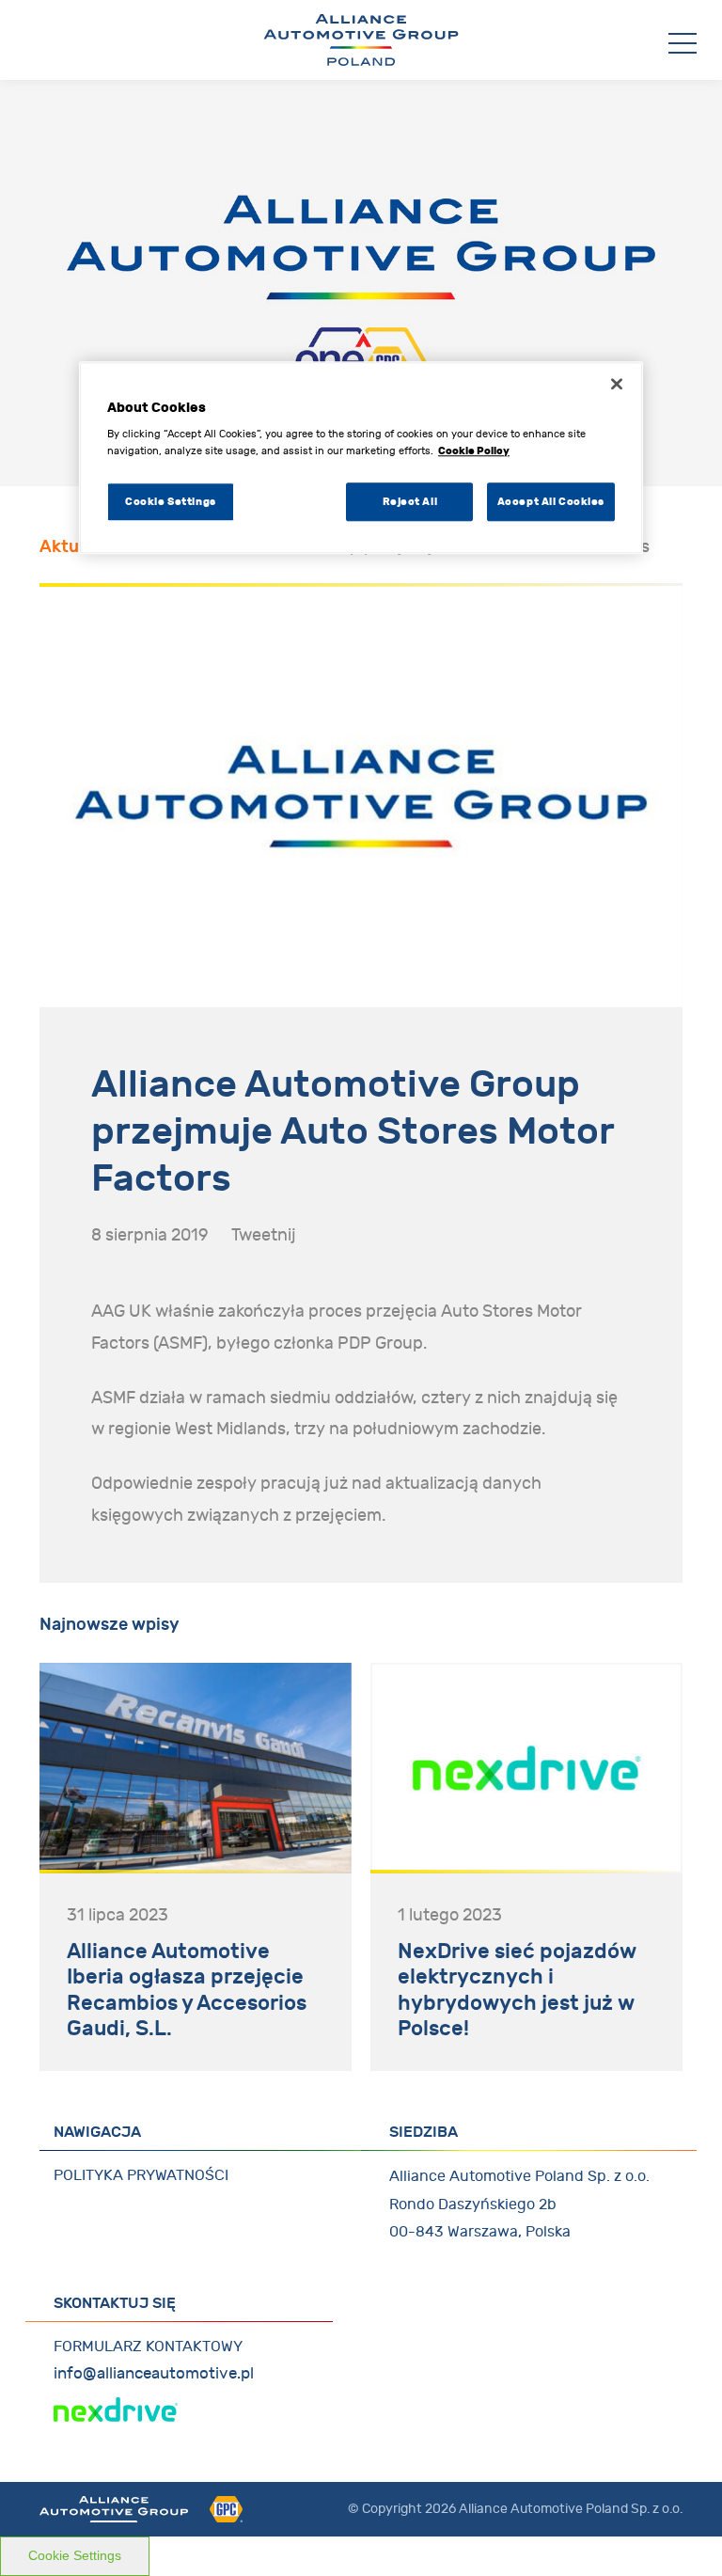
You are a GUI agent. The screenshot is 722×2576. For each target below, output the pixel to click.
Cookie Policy (474, 450)
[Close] (617, 384)
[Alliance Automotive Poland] (361, 40)
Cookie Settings (75, 2555)
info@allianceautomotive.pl (154, 2374)
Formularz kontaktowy (148, 2347)
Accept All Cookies (551, 501)
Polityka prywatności (141, 2175)
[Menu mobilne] (683, 44)
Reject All (410, 501)
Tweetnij (264, 1235)
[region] (361, 458)
